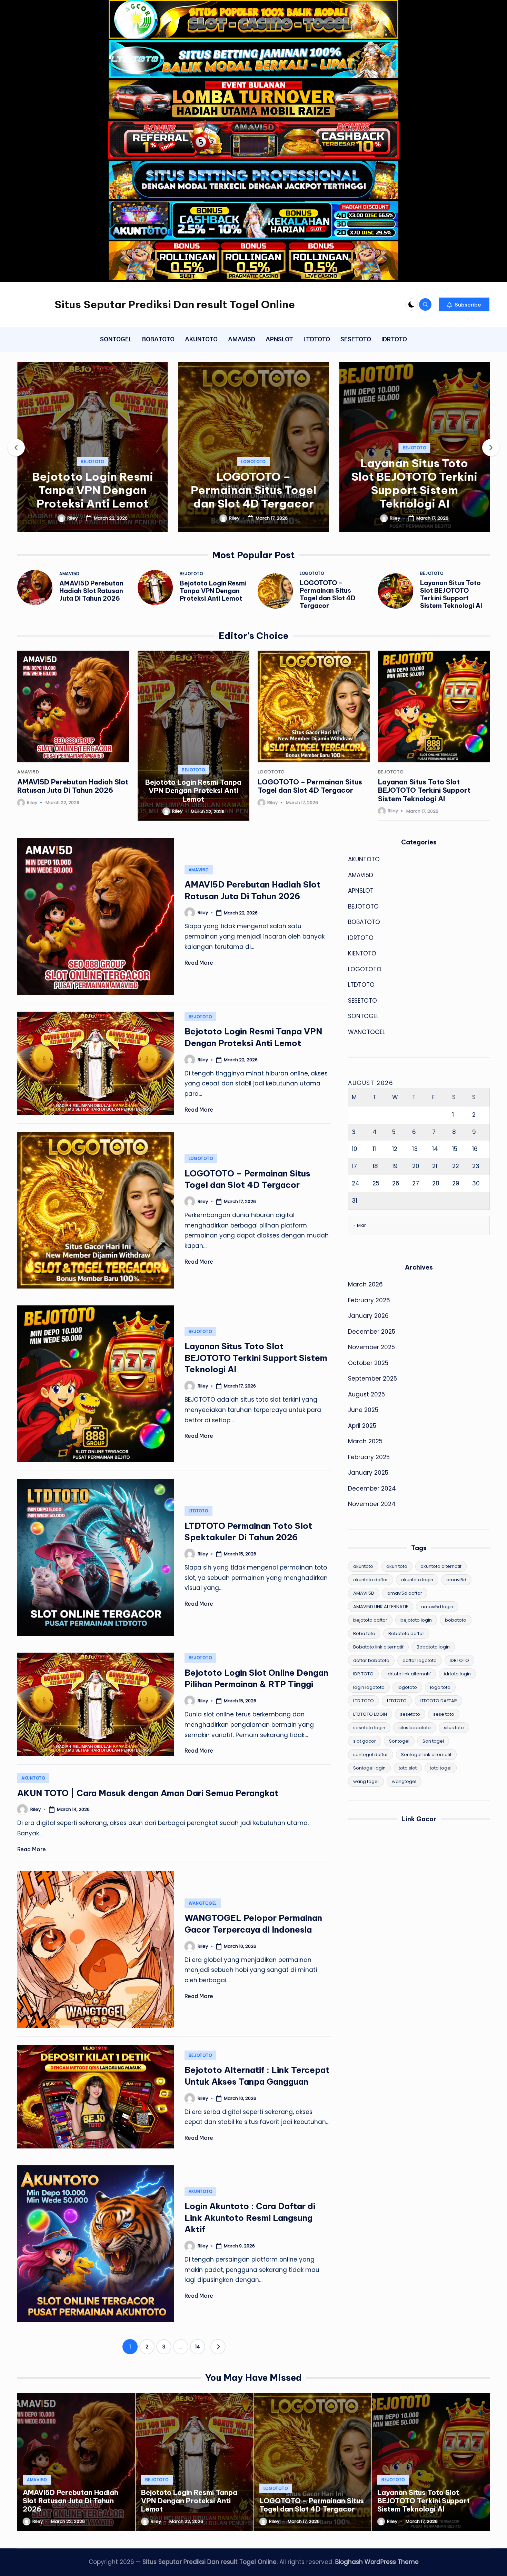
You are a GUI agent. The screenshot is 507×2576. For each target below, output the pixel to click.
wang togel (366, 1781)
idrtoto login (457, 1674)
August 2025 (366, 1394)
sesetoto (410, 1714)
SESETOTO (362, 1001)
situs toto (454, 1728)
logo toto (440, 1687)
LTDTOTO (415, 462)
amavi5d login (437, 1607)
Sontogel (399, 1741)
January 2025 (368, 1473)
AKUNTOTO (33, 1778)
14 (198, 2347)
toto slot (408, 1768)
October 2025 (368, 1363)
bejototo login (416, 1620)
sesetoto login (369, 1728)
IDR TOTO (363, 1674)
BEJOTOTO (255, 448)
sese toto (444, 1714)
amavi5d (456, 1580)
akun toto (397, 1566)
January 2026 (368, 1316)
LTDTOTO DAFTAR (438, 1701)
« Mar (360, 1225)
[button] (464, 304)
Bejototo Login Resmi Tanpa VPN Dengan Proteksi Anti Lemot (213, 591)
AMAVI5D (69, 574)
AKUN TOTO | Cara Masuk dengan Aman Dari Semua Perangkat (148, 1793)
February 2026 (369, 1300)
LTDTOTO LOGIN (370, 1714)
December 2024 (372, 1489)
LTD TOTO (364, 1701)
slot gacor (365, 1741)
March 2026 (365, 1284)
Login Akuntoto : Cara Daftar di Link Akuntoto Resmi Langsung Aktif (250, 2218)
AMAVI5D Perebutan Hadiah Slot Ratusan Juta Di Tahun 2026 (91, 591)
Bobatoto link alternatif (378, 1647)
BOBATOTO (364, 922)
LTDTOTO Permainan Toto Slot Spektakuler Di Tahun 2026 (415, 490)
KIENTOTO (362, 953)
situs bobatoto (415, 1728)
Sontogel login (369, 1768)
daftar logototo (420, 1660)
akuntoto (363, 1566)
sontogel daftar (371, 1755)
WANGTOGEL (203, 1903)
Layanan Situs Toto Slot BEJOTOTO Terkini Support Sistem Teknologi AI (255, 483)
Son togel (433, 1741)
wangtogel (404, 1781)
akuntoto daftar (371, 1580)
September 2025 (372, 1379)
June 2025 (363, 1410)
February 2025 (369, 1457)
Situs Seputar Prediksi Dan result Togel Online (175, 304)
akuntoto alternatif (441, 1566)
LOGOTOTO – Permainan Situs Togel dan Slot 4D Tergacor (93, 490)
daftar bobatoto (371, 1660)
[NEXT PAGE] (218, 2347)
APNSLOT (361, 891)
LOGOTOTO (94, 462)
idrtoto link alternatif (409, 1674)
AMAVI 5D (364, 1593)
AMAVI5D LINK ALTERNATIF (381, 1607)
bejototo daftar (370, 1620)
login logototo (369, 1687)
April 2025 (362, 1426)
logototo (407, 1687)
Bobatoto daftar (406, 1633)
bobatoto (456, 1620)
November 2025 (371, 1347)
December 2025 (372, 1332)
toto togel (441, 1768)
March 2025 (365, 1441)
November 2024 (372, 1504)
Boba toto (364, 1633)
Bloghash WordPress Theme (377, 2562)
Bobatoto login (433, 1647)
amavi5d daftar (405, 1593)
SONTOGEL (363, 1016)
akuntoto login (417, 1580)
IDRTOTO (361, 938)
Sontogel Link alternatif (426, 1755)
